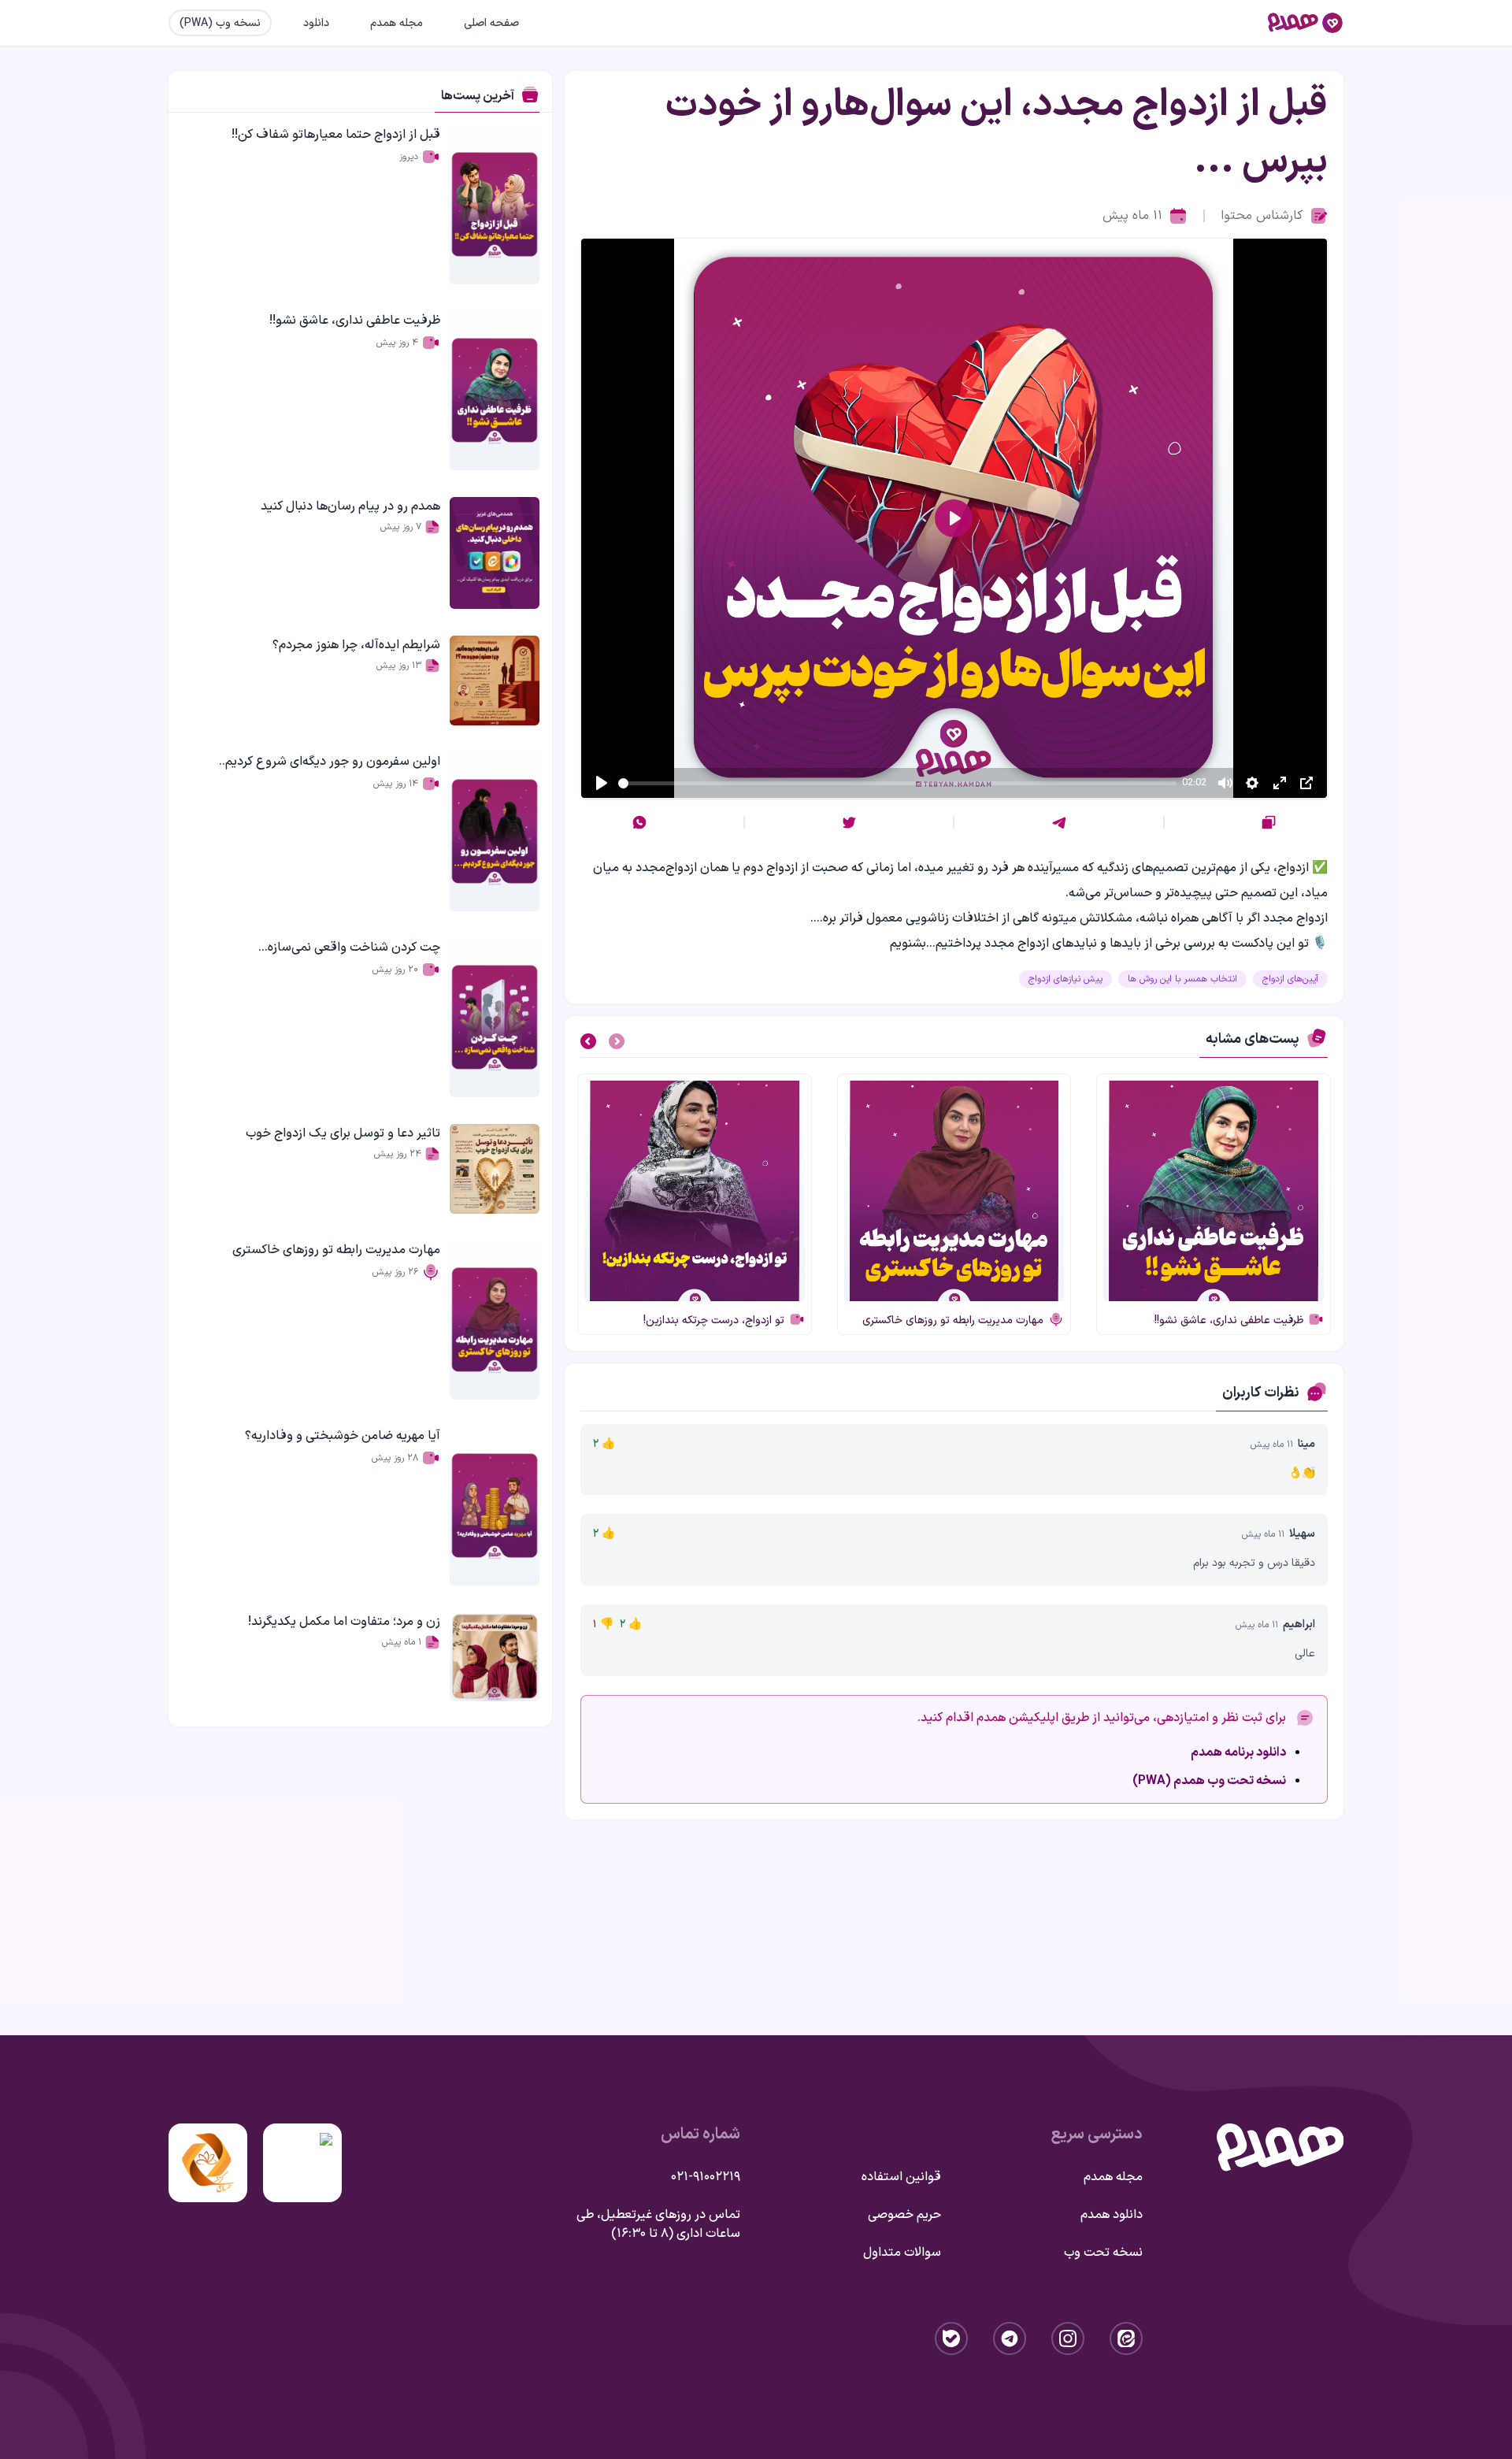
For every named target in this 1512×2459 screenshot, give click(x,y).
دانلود (316, 23)
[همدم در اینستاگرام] (1068, 2338)
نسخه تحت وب (1103, 2253)
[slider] (897, 783)
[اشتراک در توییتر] (849, 822)
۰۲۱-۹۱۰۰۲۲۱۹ (706, 2177)
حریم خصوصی (904, 2215)
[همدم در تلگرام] (1010, 2338)
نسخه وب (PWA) (220, 23)
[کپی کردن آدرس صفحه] (1269, 822)
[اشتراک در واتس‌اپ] (639, 822)
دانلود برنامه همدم (1238, 1752)
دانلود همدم (1112, 2215)
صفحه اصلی (491, 23)
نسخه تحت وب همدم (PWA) (1209, 1781)
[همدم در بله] (951, 2338)
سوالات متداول (902, 2253)
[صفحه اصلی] (1306, 23)
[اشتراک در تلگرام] (1059, 822)
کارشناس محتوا (1262, 216)
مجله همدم (397, 23)
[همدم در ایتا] (1126, 2338)
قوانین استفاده (901, 2177)
